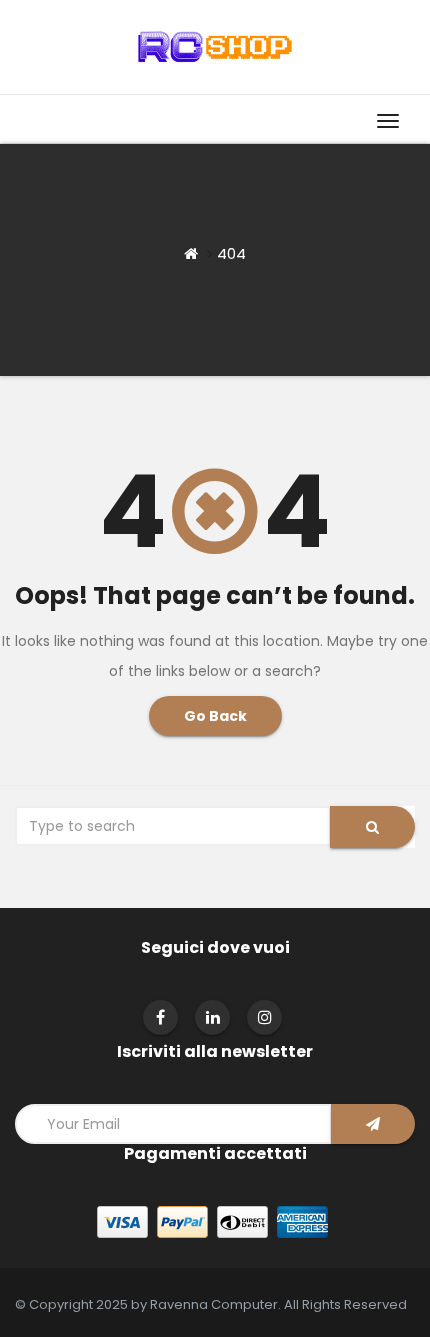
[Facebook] (160, 1017)
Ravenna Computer (214, 1304)
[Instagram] (265, 1017)
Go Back (215, 716)
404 (231, 253)
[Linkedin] (213, 1017)
